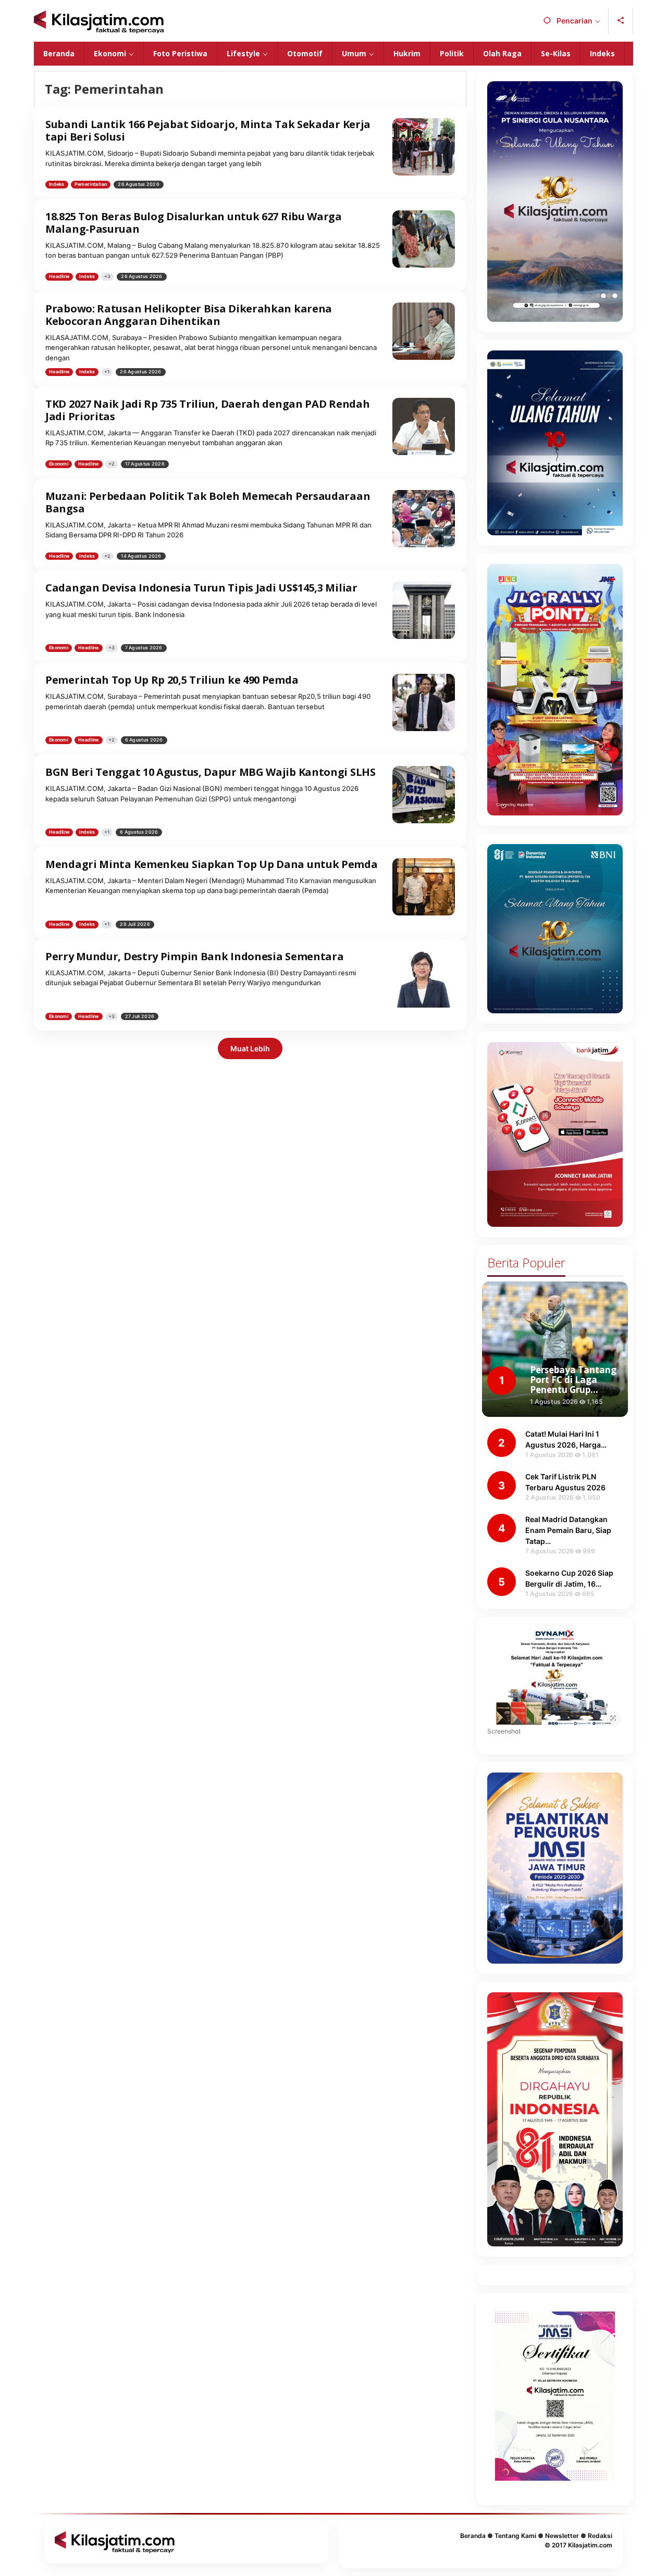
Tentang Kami (515, 2536)
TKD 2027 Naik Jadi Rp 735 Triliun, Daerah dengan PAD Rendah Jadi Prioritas (207, 410)
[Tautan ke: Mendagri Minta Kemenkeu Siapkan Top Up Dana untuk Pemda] (424, 886)
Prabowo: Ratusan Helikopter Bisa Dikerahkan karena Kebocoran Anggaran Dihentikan (189, 315)
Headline (59, 276)
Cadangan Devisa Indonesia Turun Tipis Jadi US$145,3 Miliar (201, 588)
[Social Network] (621, 21)
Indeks (57, 184)
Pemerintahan (91, 184)
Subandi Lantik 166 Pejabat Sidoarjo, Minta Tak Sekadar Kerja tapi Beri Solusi (208, 130)
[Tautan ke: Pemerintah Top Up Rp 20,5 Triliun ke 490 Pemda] (424, 702)
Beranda (473, 2536)
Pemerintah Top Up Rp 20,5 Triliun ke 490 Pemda (172, 680)
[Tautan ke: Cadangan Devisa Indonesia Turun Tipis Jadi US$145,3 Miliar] (424, 610)
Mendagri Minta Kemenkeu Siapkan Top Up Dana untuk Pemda (212, 864)
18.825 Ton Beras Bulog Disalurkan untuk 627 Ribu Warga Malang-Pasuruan (194, 223)
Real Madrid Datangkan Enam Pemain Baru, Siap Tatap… (568, 1530)
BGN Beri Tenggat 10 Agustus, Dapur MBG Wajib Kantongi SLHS (211, 772)
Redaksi (600, 2536)
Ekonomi (59, 464)
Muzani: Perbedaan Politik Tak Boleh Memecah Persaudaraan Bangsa (208, 502)
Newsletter (562, 2536)
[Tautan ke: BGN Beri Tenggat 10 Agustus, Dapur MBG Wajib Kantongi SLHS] (424, 794)
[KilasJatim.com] (99, 21)
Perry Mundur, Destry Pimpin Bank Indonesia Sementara (194, 956)
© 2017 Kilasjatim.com (578, 2545)
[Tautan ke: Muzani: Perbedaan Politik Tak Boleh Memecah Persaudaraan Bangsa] (424, 518)
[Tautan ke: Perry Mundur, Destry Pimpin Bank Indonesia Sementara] (424, 978)
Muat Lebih (250, 1048)
